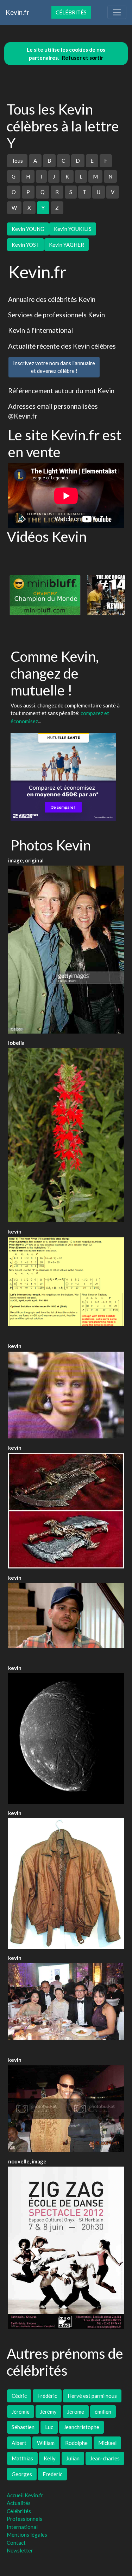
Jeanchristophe (81, 2427)
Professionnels (24, 2519)
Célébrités (71, 12)
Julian (73, 2458)
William (46, 2443)
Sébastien (23, 2427)
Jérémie (21, 2412)
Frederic (52, 2474)
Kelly (50, 2458)
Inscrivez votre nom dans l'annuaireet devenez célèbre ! (54, 367)
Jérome (76, 2412)
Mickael (107, 2443)
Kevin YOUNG (28, 229)
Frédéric (47, 2396)
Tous (17, 161)
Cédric (19, 2396)
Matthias (22, 2458)
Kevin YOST (26, 245)
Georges (22, 2474)
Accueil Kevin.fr (25, 2495)
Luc (49, 2427)
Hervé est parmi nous (92, 2396)
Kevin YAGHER (67, 245)
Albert (19, 2443)
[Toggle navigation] (117, 12)
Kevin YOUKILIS (73, 229)
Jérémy (48, 2412)
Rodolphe (76, 2443)
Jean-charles (105, 2458)
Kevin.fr (17, 12)
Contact (16, 2543)
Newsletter (20, 2550)
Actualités (19, 2503)
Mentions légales (27, 2535)
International (22, 2527)
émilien (103, 2412)
